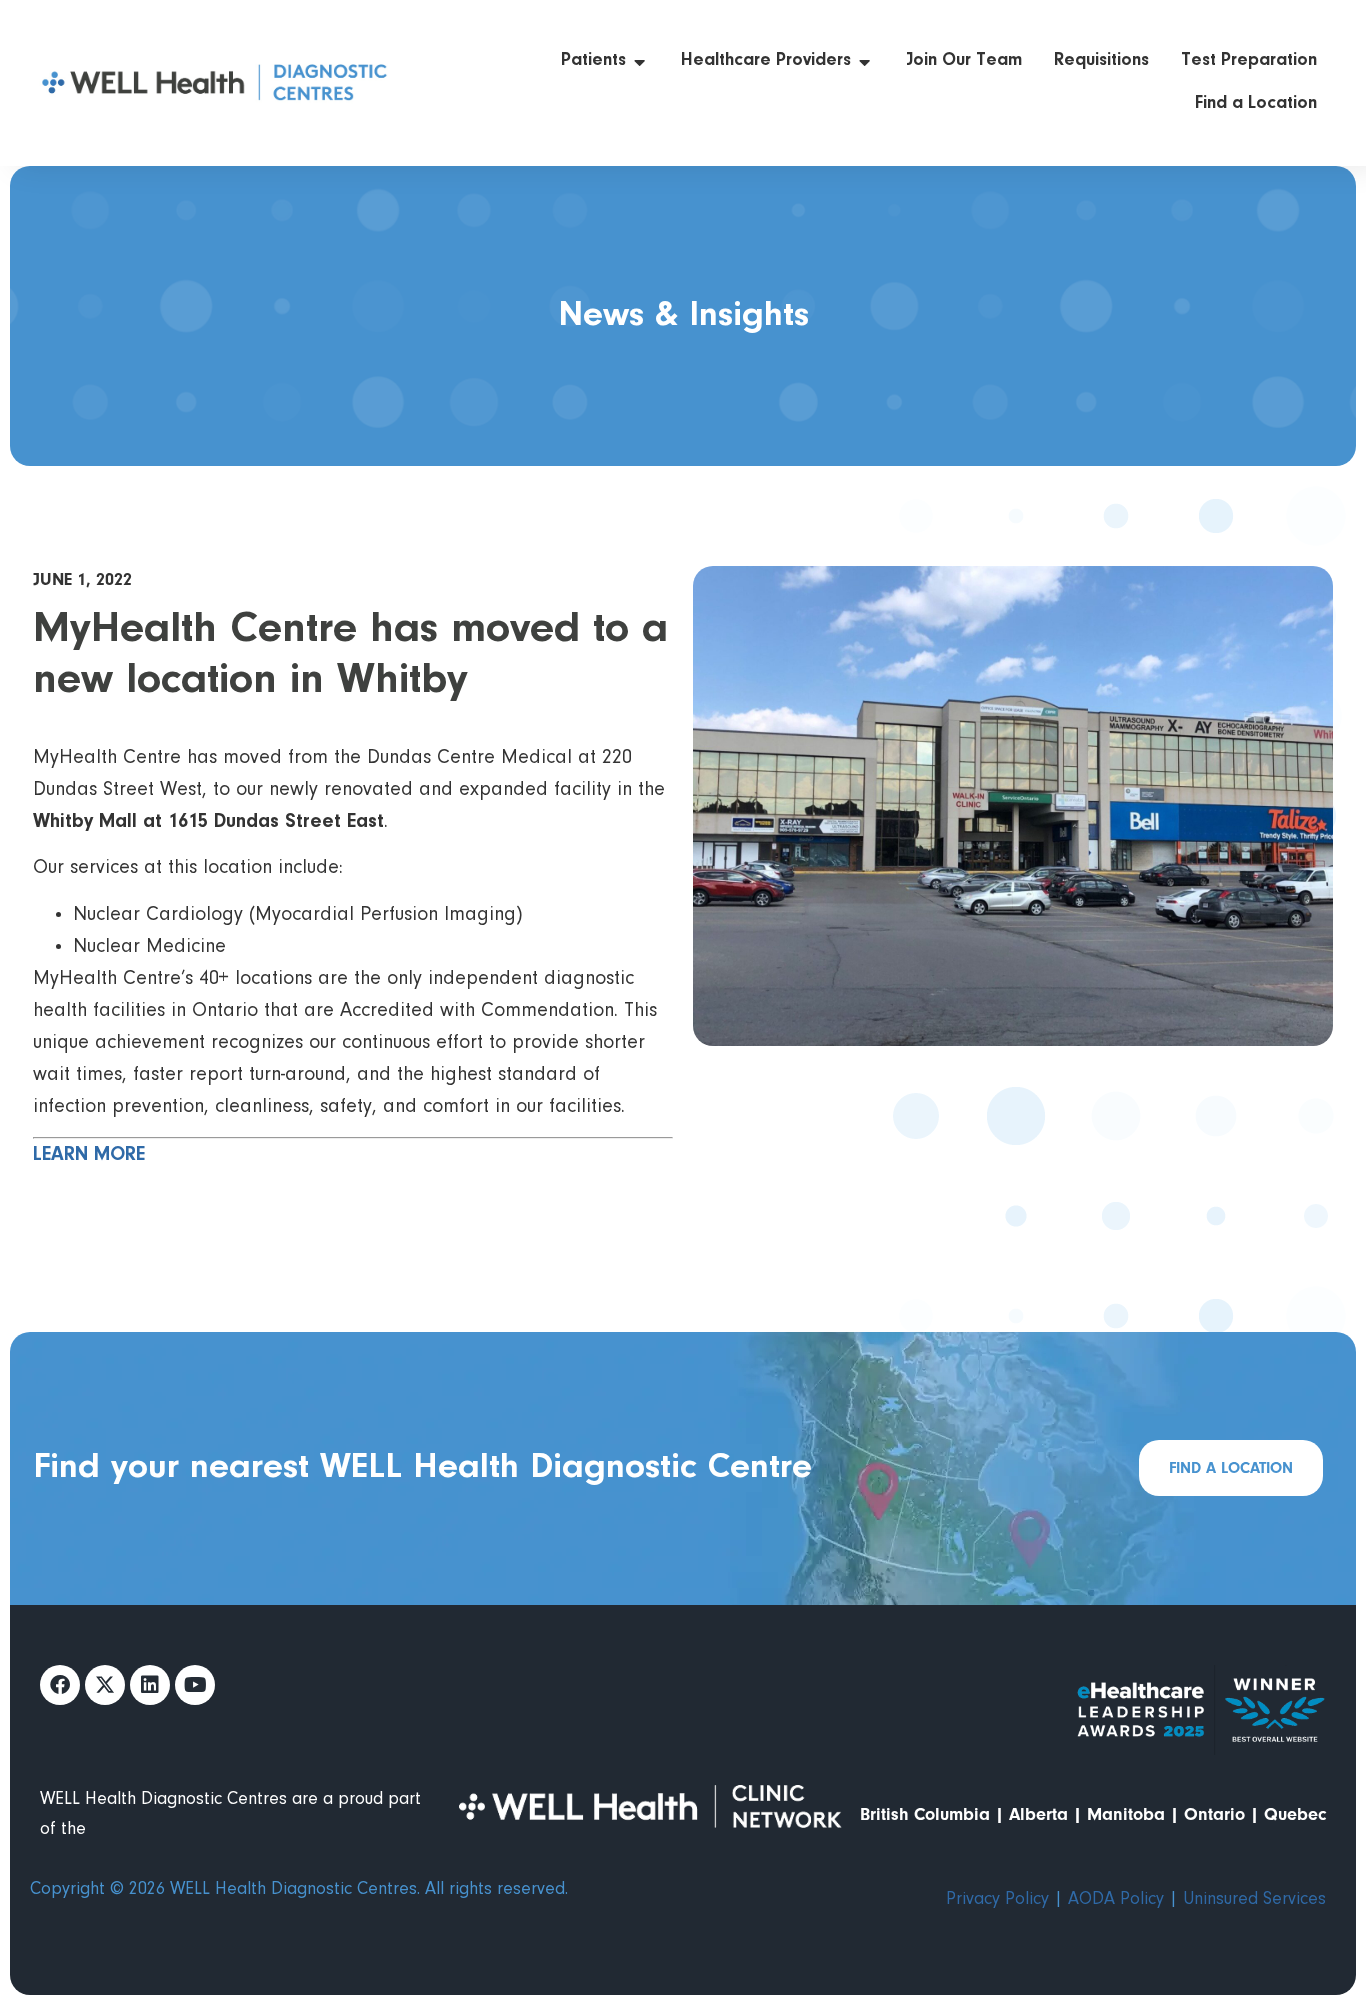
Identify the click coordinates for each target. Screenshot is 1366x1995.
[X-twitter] (105, 1685)
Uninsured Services (1254, 1900)
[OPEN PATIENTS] (640, 61)
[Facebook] (60, 1685)
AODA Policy (1116, 1900)
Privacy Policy (997, 1900)
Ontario (1214, 1814)
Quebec (1295, 1814)
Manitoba (1126, 1814)
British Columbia (925, 1814)
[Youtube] (195, 1685)
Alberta (1038, 1814)
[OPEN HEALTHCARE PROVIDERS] (865, 61)
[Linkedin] (150, 1685)
